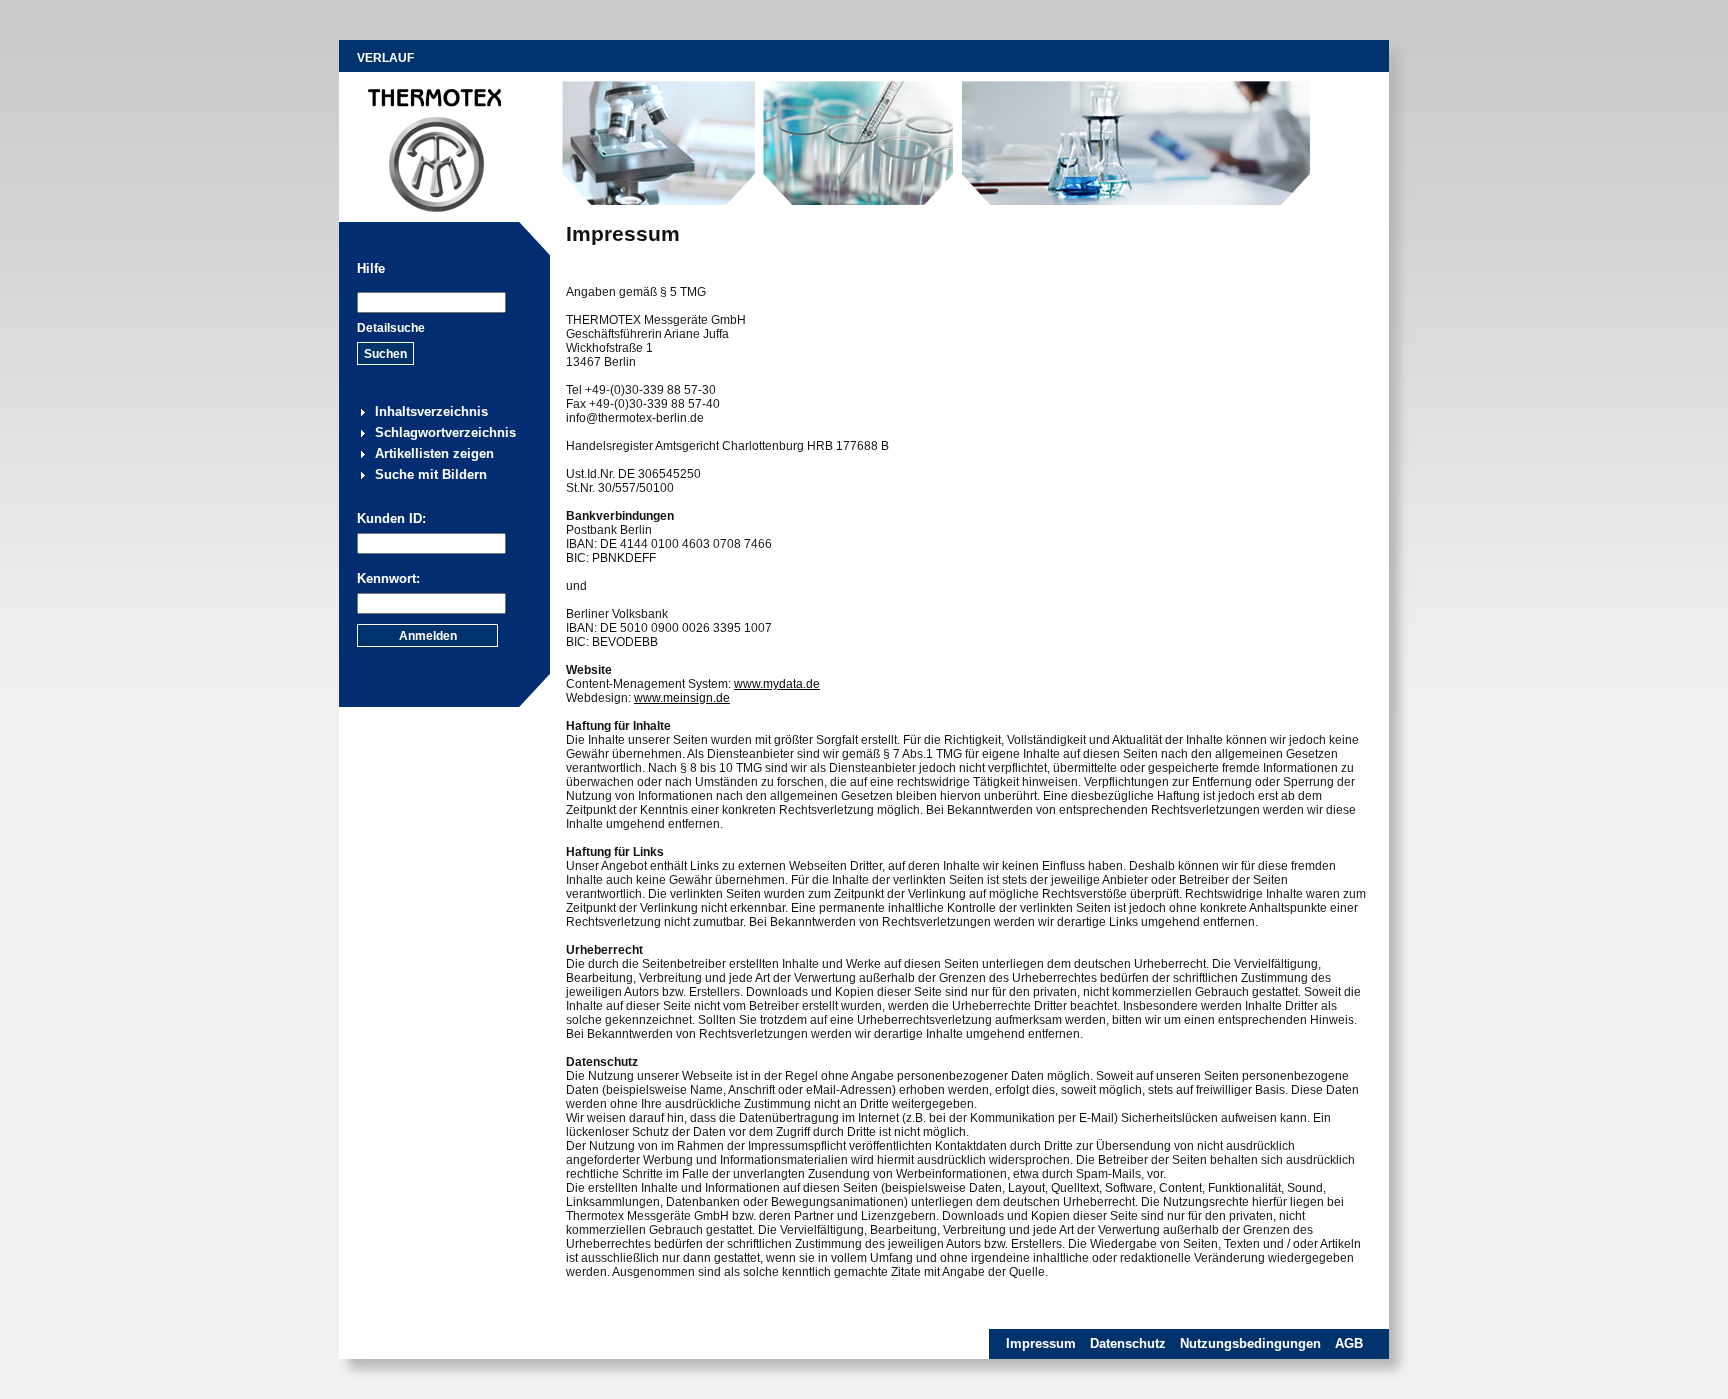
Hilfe (371, 268)
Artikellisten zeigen (434, 453)
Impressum (1041, 1343)
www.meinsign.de (682, 698)
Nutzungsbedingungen (1250, 1343)
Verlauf (385, 58)
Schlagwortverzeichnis (445, 432)
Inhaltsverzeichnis (431, 411)
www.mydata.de (777, 684)
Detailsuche (391, 328)
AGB (1349, 1343)
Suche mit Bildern (431, 474)
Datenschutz (1128, 1343)
